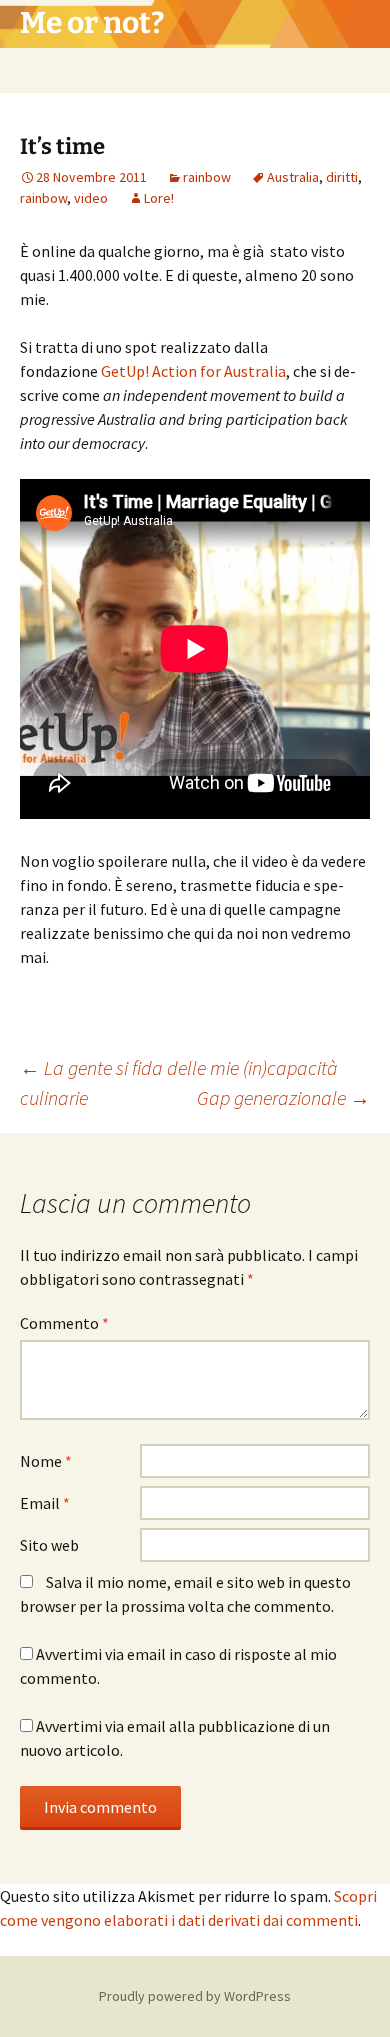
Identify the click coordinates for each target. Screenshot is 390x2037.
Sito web (49, 1545)
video (91, 198)
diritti (342, 177)
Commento (64, 1323)
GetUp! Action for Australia (193, 371)
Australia (293, 177)
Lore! (159, 198)
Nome (46, 1461)
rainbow (207, 177)
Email (45, 1503)
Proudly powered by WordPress (195, 1996)
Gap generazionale (283, 1097)
